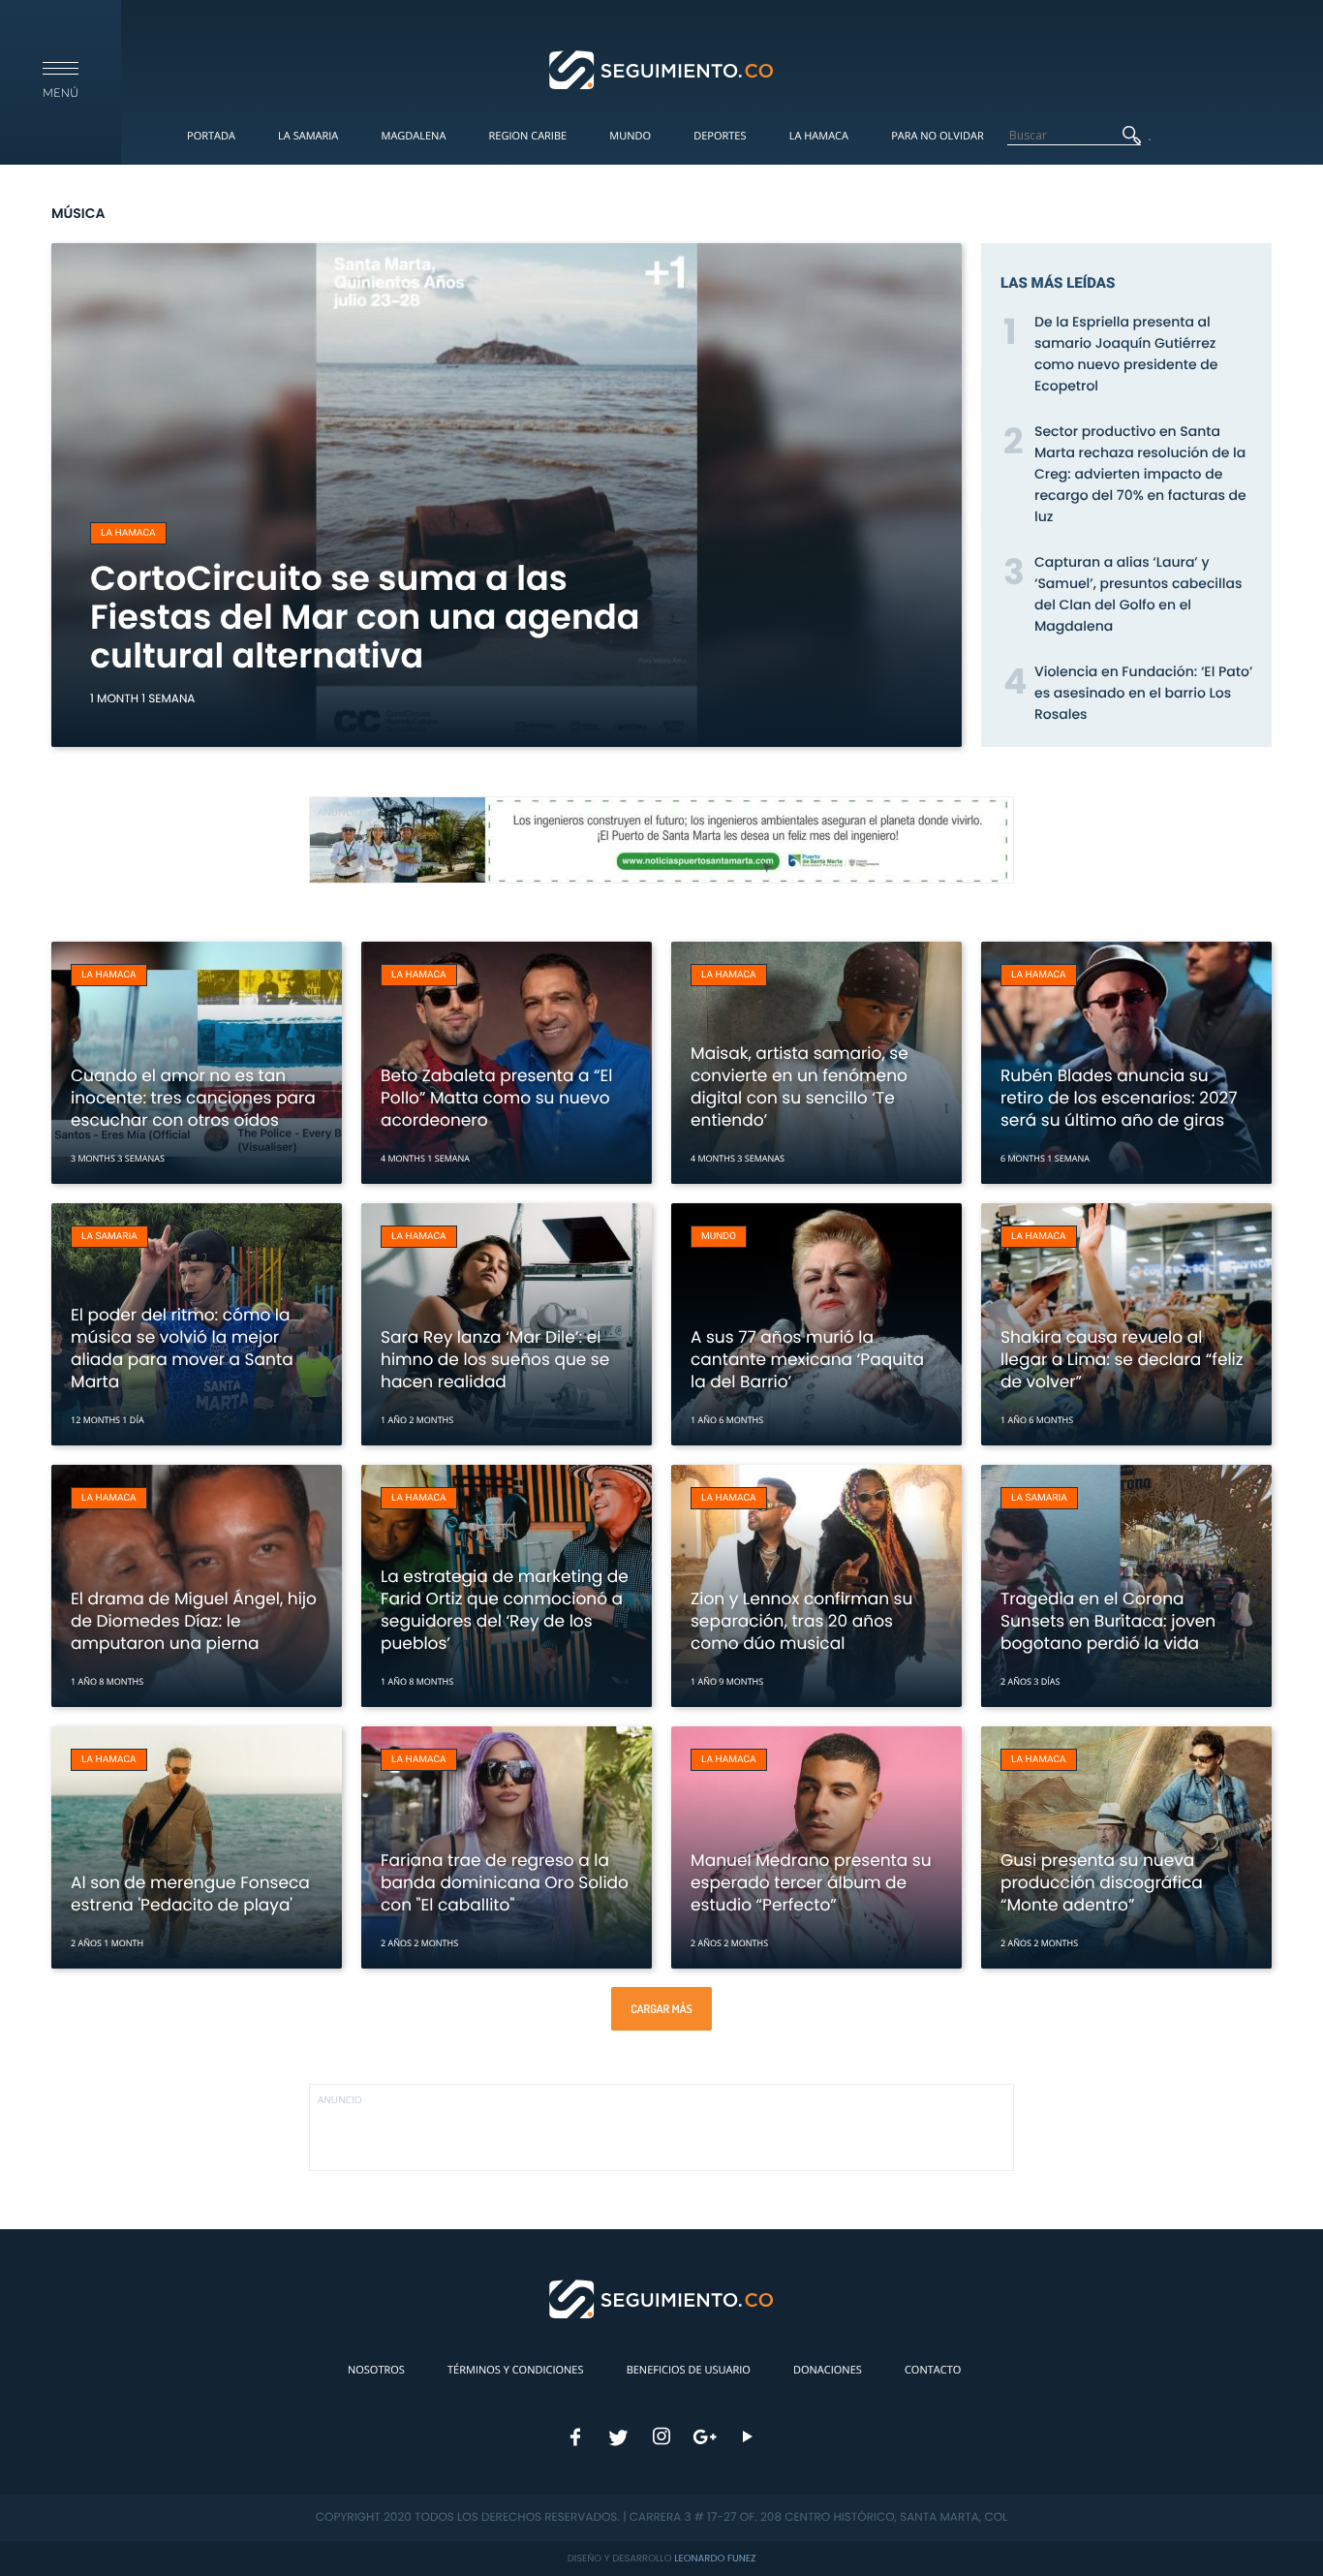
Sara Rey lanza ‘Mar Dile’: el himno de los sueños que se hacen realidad (495, 1359)
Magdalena (413, 136)
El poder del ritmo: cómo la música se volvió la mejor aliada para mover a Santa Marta (182, 1348)
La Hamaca (819, 136)
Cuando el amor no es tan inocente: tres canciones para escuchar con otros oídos (193, 1098)
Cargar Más (661, 2009)
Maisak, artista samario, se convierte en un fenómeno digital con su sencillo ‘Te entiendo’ (800, 1086)
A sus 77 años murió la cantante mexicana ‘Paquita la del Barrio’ (807, 1359)
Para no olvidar (938, 136)
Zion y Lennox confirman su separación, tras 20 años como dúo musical (801, 1621)
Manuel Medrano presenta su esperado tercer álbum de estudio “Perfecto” (811, 1882)
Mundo (630, 136)
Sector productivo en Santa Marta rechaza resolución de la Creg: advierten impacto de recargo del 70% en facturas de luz (1140, 474)
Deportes (720, 136)
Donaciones (828, 2370)
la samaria (109, 1237)
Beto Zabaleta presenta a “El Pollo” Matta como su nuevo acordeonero (496, 1098)
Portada (211, 136)
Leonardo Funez (715, 2558)
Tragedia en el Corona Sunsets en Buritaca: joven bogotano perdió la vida (1108, 1621)
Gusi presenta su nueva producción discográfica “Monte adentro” (1102, 1882)
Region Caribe (528, 136)
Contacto (933, 2370)
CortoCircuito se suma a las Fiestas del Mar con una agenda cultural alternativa (365, 618)
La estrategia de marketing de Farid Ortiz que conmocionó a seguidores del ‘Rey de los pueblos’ (505, 1610)
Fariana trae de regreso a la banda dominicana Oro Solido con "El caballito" (505, 1882)
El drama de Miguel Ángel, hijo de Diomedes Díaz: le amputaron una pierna (194, 1621)
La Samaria (308, 136)
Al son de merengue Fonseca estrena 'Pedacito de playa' (190, 1893)
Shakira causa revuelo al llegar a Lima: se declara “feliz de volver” (1122, 1359)
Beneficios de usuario (689, 2370)
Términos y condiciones (515, 2370)
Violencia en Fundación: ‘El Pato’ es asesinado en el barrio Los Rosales (1143, 693)
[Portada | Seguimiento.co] (662, 69)
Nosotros (376, 2370)
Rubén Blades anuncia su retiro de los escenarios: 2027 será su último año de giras (1119, 1098)
